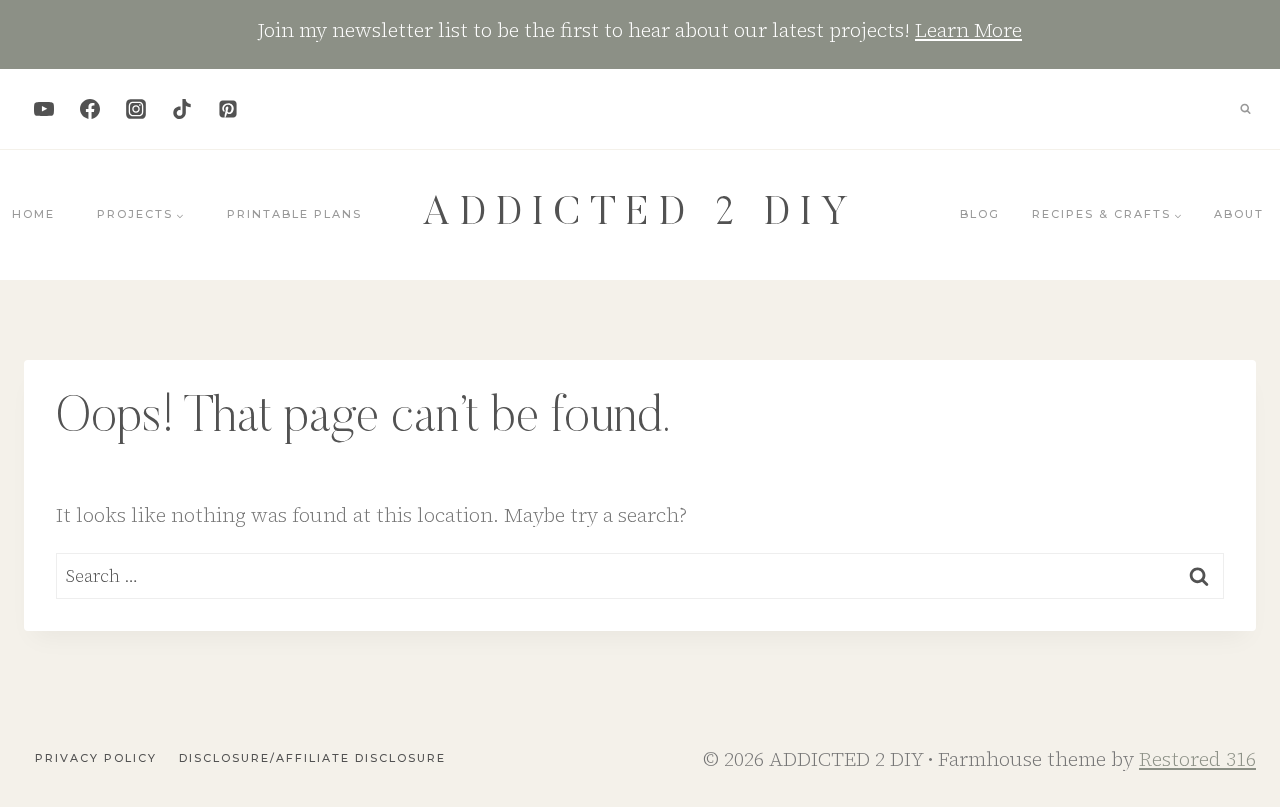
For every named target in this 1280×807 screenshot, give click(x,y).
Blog (980, 214)
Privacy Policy (96, 758)
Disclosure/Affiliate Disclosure (312, 758)
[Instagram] (136, 109)
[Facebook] (90, 109)
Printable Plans (294, 214)
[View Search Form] (1245, 109)
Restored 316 (1197, 759)
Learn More (968, 30)
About (1239, 214)
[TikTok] (182, 109)
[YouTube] (44, 109)
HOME (33, 214)
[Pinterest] (228, 109)
